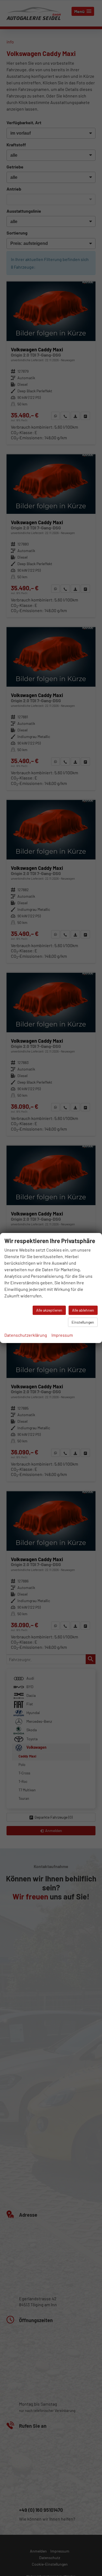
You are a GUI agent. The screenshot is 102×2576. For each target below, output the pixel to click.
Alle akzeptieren (49, 1310)
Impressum (62, 1335)
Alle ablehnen (83, 1310)
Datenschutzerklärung (26, 1335)
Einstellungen (83, 1322)
